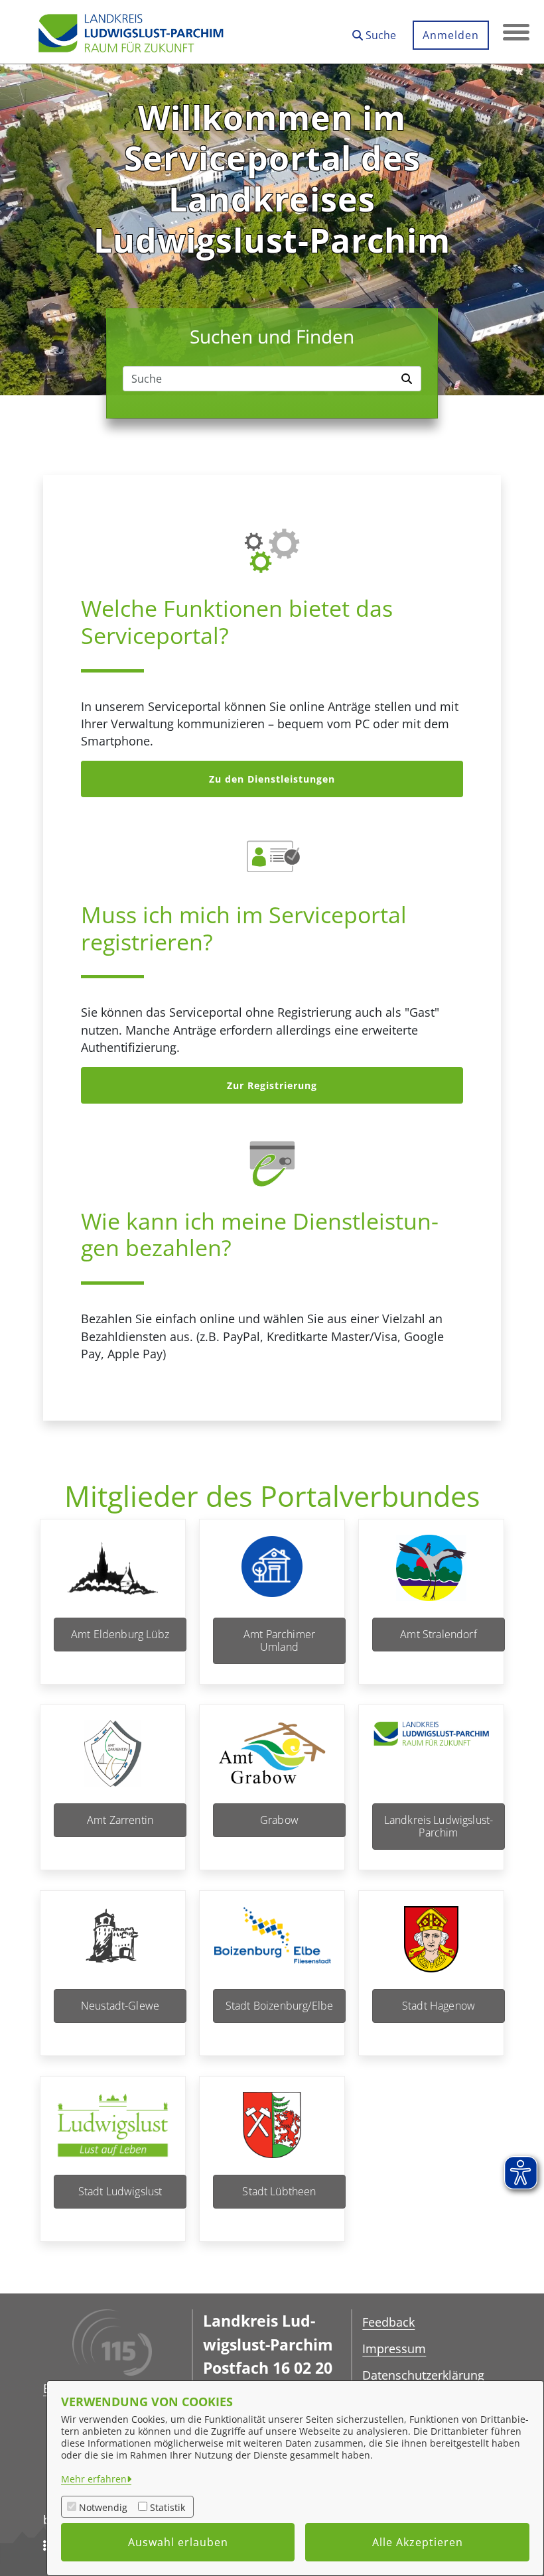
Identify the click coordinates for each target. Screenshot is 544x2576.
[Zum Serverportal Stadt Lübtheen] (272, 2133)
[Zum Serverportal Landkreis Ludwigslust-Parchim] (431, 1762)
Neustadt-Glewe (120, 2006)
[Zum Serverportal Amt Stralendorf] (431, 1576)
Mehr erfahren (94, 2479)
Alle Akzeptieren (418, 2542)
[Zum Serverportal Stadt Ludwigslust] (113, 2133)
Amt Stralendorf (438, 1634)
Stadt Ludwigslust (120, 2191)
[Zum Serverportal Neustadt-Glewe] (113, 1948)
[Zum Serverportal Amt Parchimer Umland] (272, 1576)
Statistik (168, 2507)
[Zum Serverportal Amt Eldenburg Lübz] (113, 1576)
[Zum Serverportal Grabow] (272, 1762)
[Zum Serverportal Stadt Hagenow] (431, 1948)
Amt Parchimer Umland (279, 1641)
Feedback (388, 2322)
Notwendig (103, 2507)
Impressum (394, 2349)
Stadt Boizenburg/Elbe (279, 2006)
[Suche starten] (409, 379)
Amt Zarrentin (120, 1820)
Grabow (279, 1820)
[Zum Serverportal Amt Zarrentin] (113, 1762)
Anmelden (451, 35)
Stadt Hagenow (439, 2006)
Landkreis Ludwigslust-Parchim (439, 1826)
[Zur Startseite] (131, 32)
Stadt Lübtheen (279, 2191)
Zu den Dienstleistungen (272, 779)
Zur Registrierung (272, 1085)
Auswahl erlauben (178, 2542)
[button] (374, 30)
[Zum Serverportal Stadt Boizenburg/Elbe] (272, 1948)
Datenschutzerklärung (423, 2375)
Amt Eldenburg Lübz (120, 1634)
